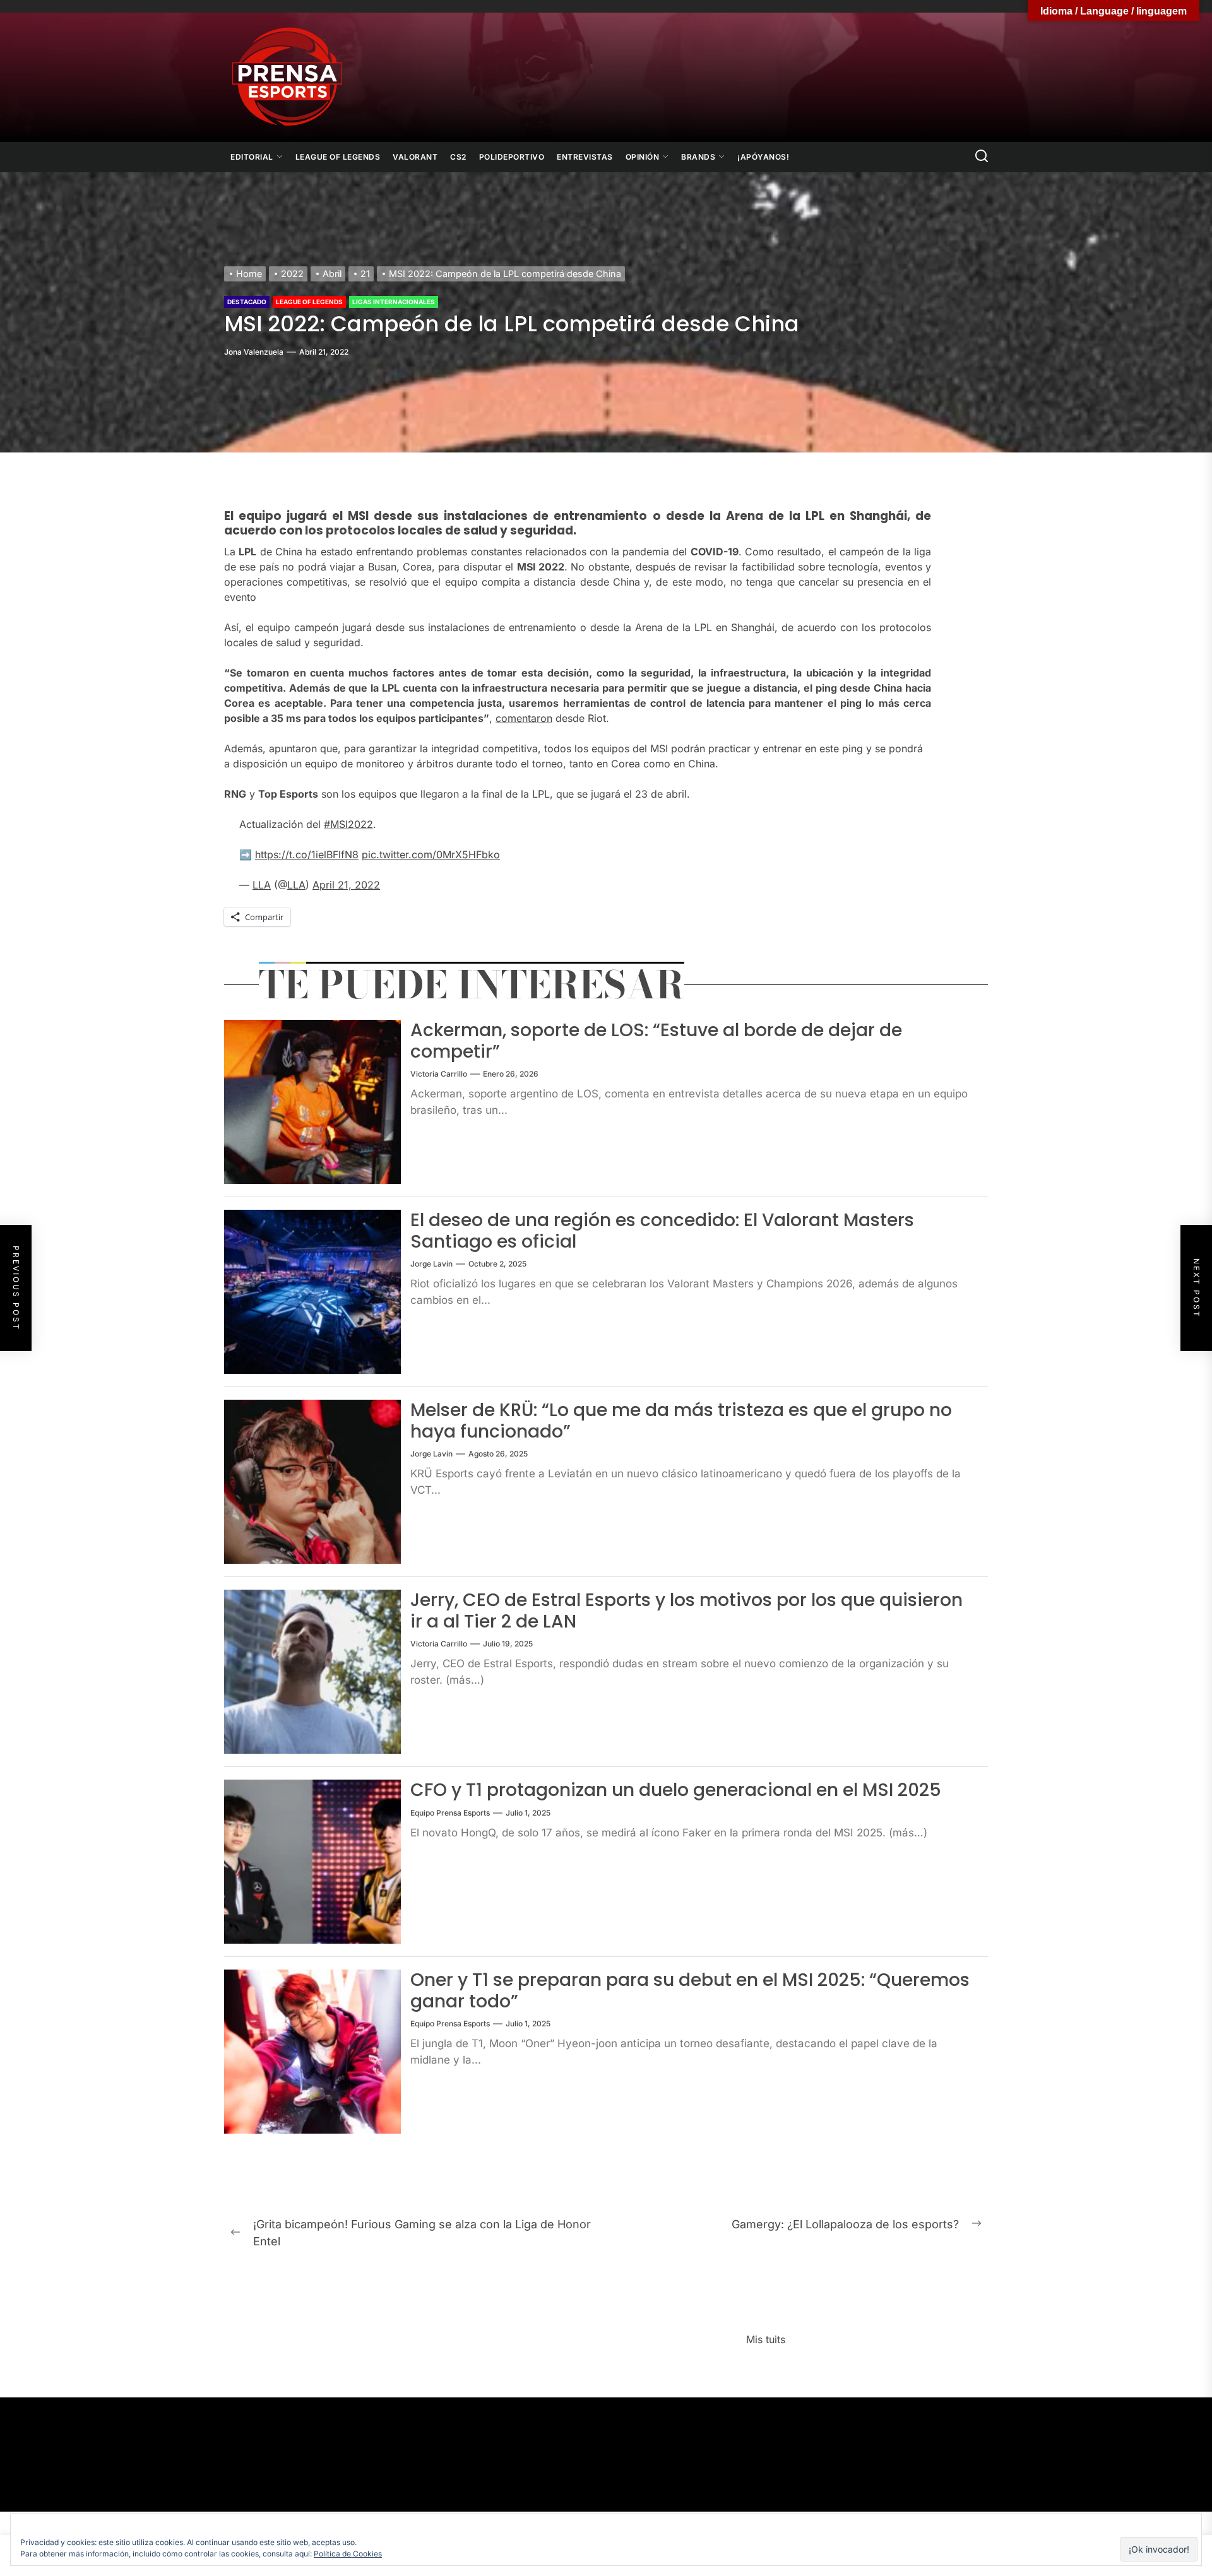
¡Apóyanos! (763, 157)
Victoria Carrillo (439, 1074)
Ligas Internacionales (394, 302)
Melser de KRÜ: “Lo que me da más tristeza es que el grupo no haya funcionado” (681, 1421)
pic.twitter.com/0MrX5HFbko (431, 854)
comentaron (524, 718)
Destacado (247, 302)
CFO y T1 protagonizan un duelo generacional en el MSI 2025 (676, 1790)
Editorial (252, 157)
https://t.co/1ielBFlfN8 (307, 854)
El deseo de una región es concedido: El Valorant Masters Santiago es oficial (662, 1231)
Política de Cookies (348, 2554)
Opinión (643, 157)
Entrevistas (585, 157)
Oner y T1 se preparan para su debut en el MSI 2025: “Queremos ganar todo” (690, 1991)
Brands (698, 157)
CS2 (458, 157)
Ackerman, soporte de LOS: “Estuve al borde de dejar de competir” (656, 1041)
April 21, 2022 (346, 885)
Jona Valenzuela (254, 352)
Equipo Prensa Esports (450, 1813)
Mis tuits (766, 2339)
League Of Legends (338, 157)
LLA (262, 885)
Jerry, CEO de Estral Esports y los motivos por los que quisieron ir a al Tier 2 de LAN (686, 1611)
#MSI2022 (348, 824)
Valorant (415, 157)
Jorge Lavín (431, 1264)
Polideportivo (512, 157)
